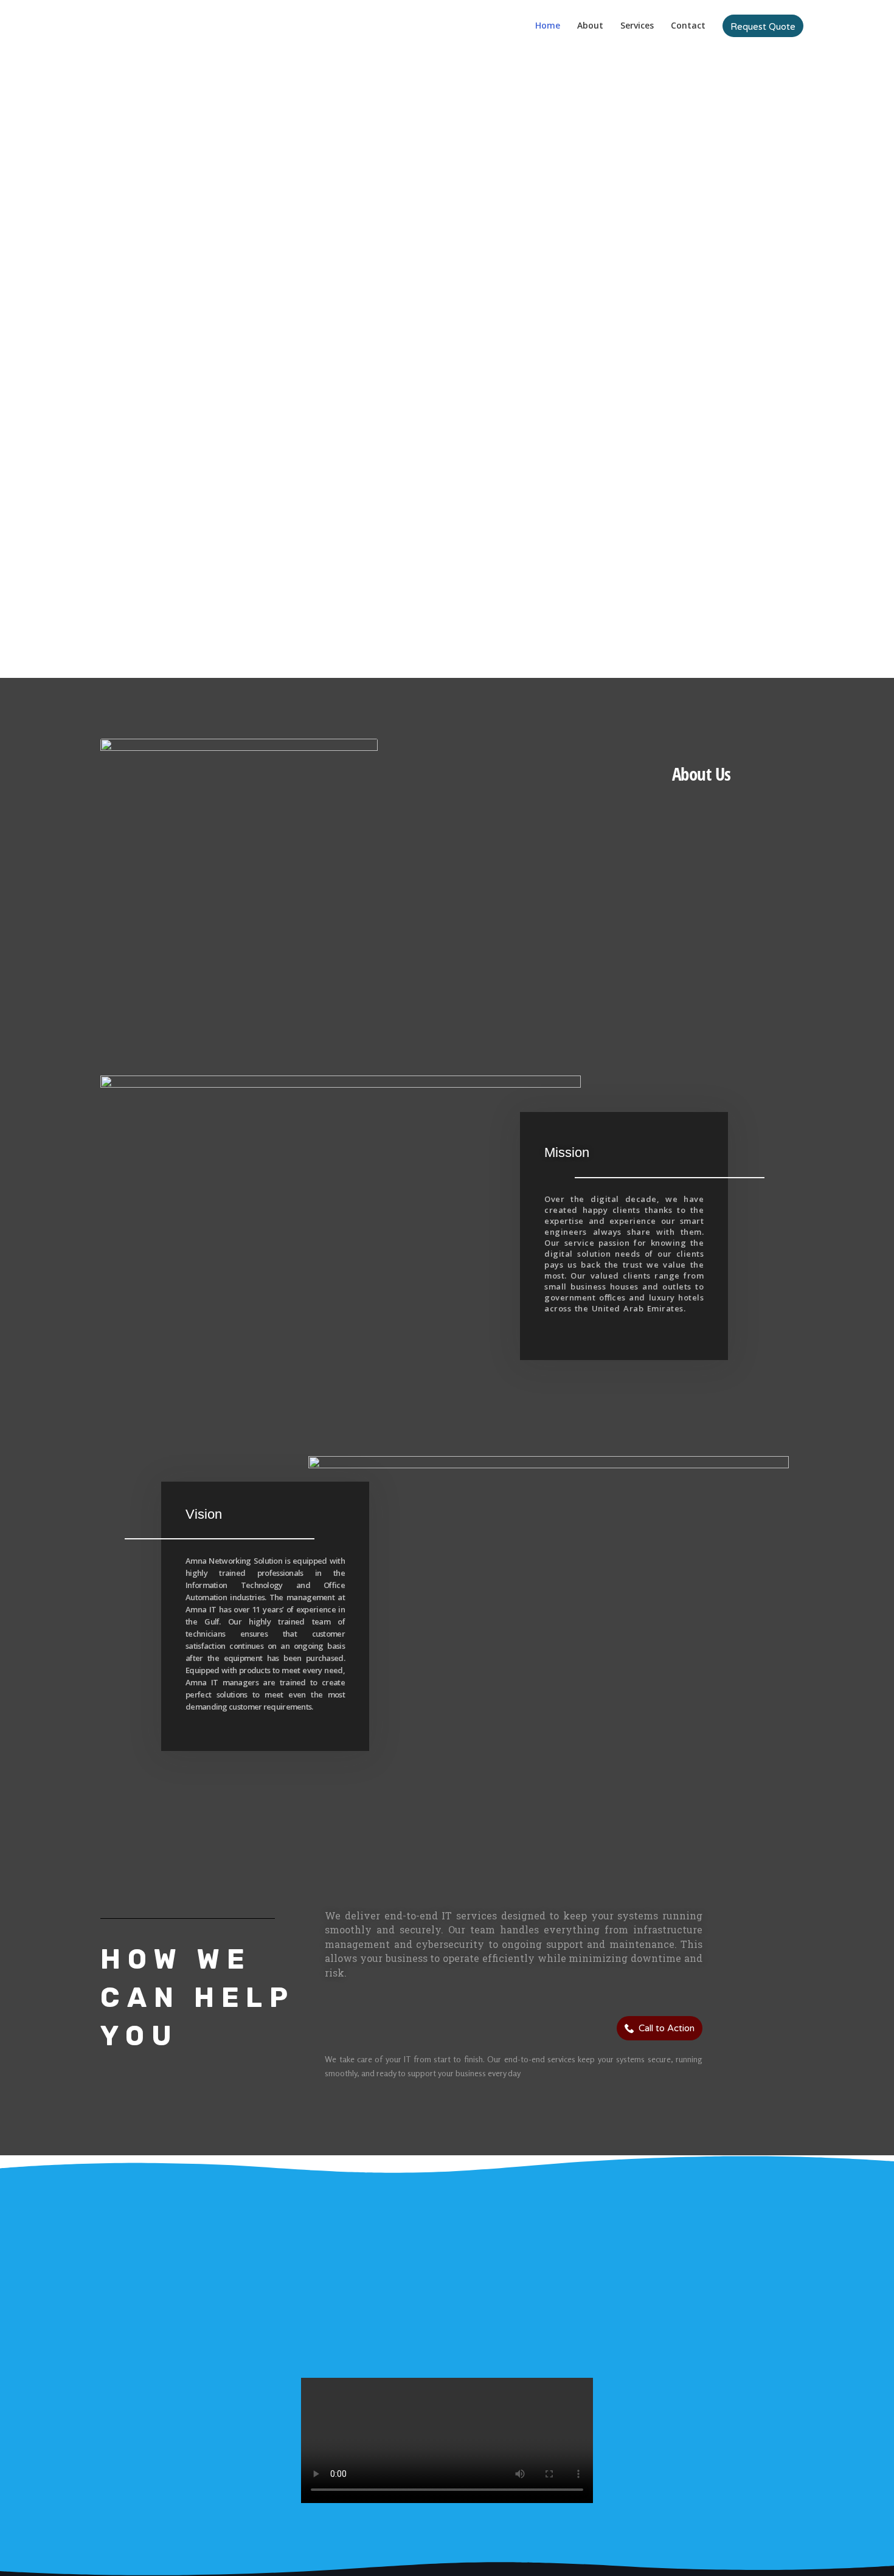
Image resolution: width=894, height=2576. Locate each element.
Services (637, 25)
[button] (763, 26)
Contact (688, 25)
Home (548, 25)
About (590, 25)
